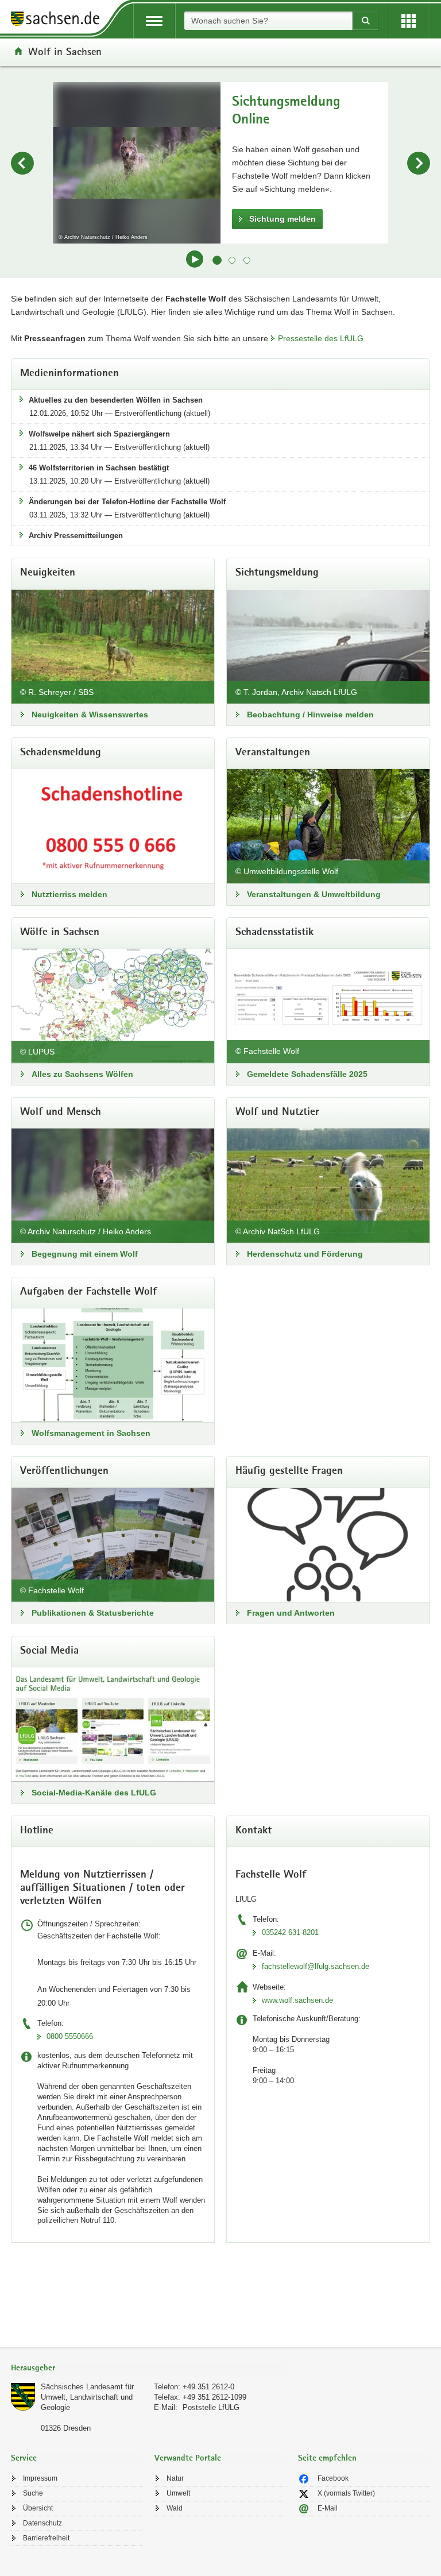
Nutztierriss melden (69, 894)
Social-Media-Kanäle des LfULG (94, 1793)
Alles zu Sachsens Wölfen (82, 1074)
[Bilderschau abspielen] (195, 259)
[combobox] (268, 21)
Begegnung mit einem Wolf (85, 1254)
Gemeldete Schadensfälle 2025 (307, 1074)
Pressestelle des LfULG (321, 338)
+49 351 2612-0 (208, 2387)
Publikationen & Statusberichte (93, 1613)
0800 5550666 (70, 2036)
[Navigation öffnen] (154, 21)
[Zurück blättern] (22, 163)
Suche (33, 2493)
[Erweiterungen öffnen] (409, 21)
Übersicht (38, 2508)
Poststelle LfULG (211, 2407)
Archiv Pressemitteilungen (76, 536)
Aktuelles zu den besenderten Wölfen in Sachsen (116, 400)
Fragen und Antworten (291, 1613)
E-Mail (328, 2508)
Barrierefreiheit (46, 2538)
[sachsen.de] (59, 20)
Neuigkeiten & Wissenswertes (90, 715)
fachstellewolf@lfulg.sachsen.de (316, 1966)
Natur (175, 2478)
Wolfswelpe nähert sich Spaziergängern (99, 434)
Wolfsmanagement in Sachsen (91, 1433)
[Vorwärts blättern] (419, 163)
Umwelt (178, 2493)
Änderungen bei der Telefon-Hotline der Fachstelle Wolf (127, 502)
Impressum (40, 2478)
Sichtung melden (283, 219)
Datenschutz (42, 2523)
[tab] (149, 2369)
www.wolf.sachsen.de (297, 2000)
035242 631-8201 (290, 1932)
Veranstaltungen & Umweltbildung (314, 894)
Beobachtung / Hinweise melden (310, 715)
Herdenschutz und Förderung (305, 1254)
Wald (175, 2508)
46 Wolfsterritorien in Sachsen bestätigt (99, 468)
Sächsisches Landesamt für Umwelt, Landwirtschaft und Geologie (87, 2397)
